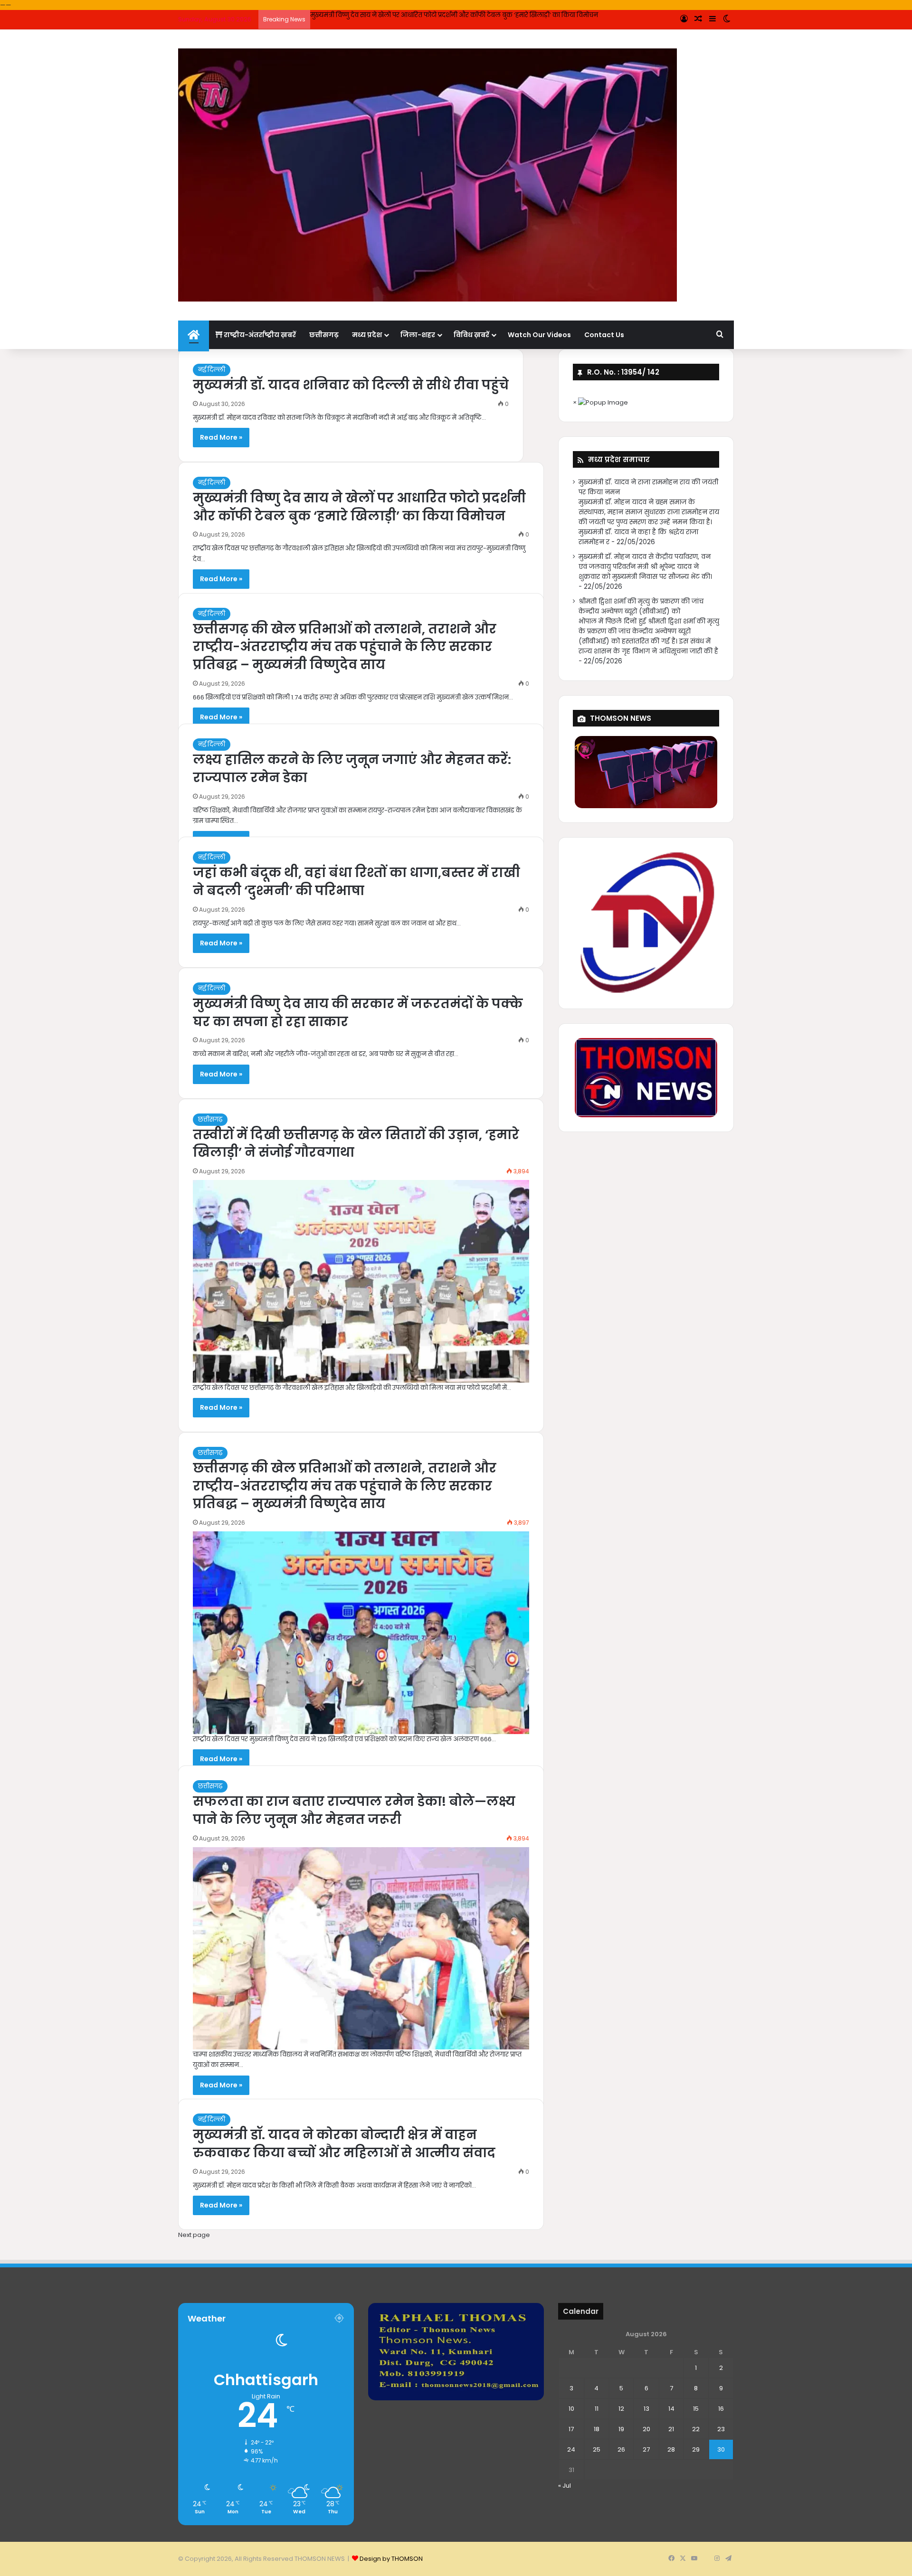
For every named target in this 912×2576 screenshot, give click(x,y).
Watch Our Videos (539, 335)
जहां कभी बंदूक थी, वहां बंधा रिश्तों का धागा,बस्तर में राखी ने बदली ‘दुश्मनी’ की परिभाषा (356, 882)
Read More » (221, 437)
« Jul (565, 2486)
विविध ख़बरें (471, 335)
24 (571, 2449)
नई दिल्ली (212, 370)
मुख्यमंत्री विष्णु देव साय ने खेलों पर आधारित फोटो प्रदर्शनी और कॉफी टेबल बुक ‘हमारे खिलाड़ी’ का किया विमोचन (359, 507)
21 (671, 2429)
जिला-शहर (418, 335)
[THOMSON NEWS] (427, 175)
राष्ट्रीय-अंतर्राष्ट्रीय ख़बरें (259, 335)
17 (571, 2429)
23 (721, 2429)
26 (621, 2449)
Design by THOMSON (391, 2559)
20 (646, 2429)
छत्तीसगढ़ (324, 335)
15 (696, 2409)
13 (646, 2409)
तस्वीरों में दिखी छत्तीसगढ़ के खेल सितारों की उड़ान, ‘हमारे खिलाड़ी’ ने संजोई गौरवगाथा (356, 1144)
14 (671, 2409)
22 (696, 2429)
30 (721, 2449)
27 (646, 2449)
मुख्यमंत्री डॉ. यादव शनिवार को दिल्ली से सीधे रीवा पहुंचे (351, 385)
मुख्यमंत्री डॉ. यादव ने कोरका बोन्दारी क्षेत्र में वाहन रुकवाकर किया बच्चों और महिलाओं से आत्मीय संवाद (344, 2144)
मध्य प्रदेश (367, 335)
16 (721, 2409)
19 (621, 2429)
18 (597, 2429)
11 (597, 2409)
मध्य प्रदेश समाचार (619, 459)
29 (696, 2449)
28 (671, 2449)
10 (571, 2409)
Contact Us (604, 335)
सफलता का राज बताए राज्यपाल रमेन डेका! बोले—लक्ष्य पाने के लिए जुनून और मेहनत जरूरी (354, 1810)
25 (597, 2449)
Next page (194, 2235)
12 (621, 2409)
